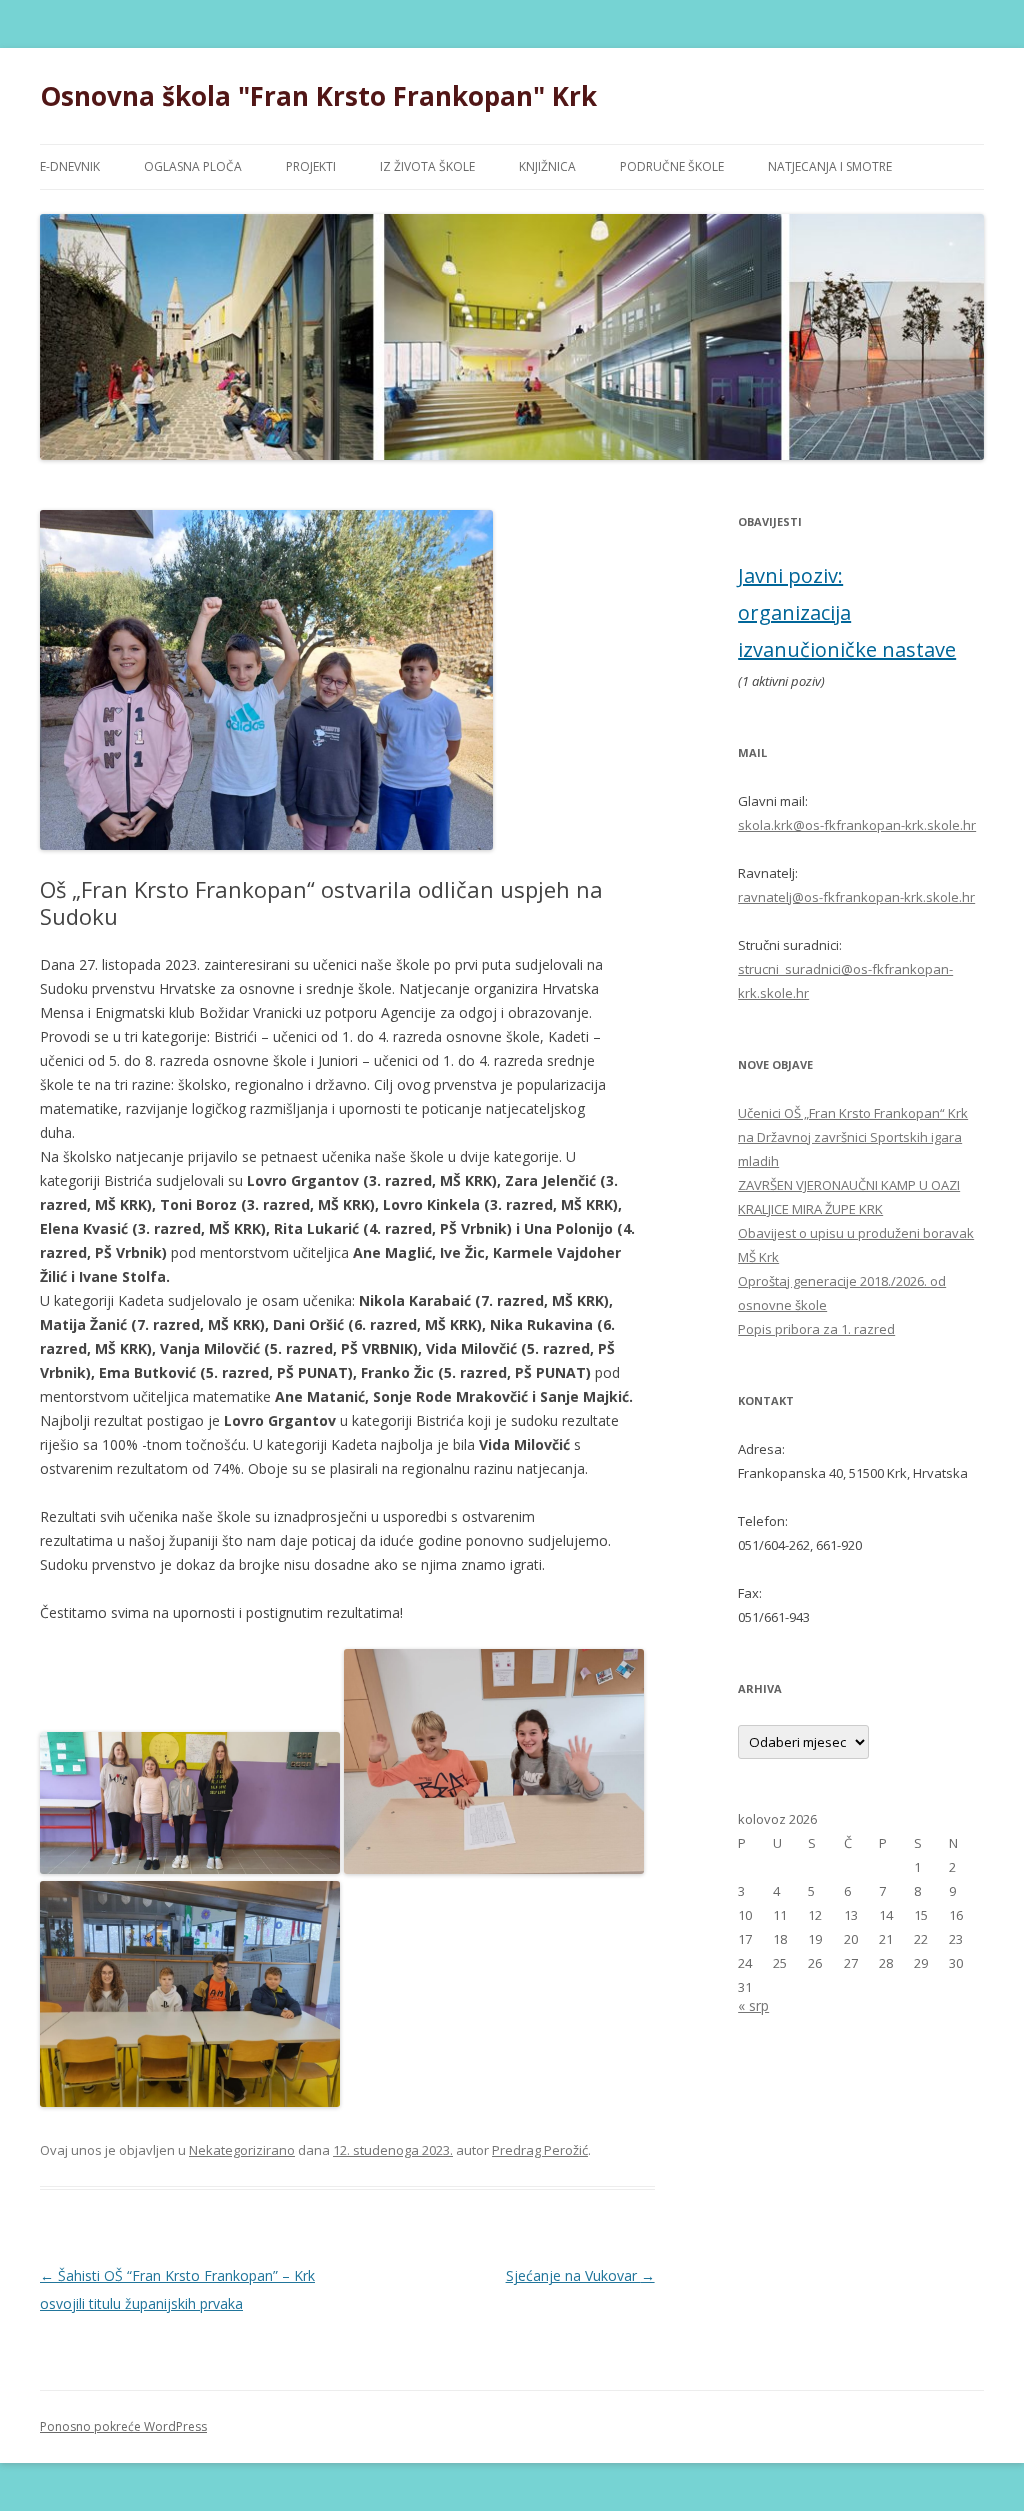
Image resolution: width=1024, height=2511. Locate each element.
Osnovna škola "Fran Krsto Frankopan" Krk (318, 96)
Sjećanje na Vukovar (580, 2275)
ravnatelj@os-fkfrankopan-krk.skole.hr (856, 897)
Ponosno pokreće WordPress (123, 2426)
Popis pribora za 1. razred (816, 1329)
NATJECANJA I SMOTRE (830, 166)
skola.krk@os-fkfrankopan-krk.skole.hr (857, 825)
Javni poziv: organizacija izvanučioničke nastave (847, 612)
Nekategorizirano (242, 2150)
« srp (753, 2005)
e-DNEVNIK (70, 166)
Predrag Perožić (540, 2150)
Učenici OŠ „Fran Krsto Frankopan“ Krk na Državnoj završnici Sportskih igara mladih (853, 1137)
